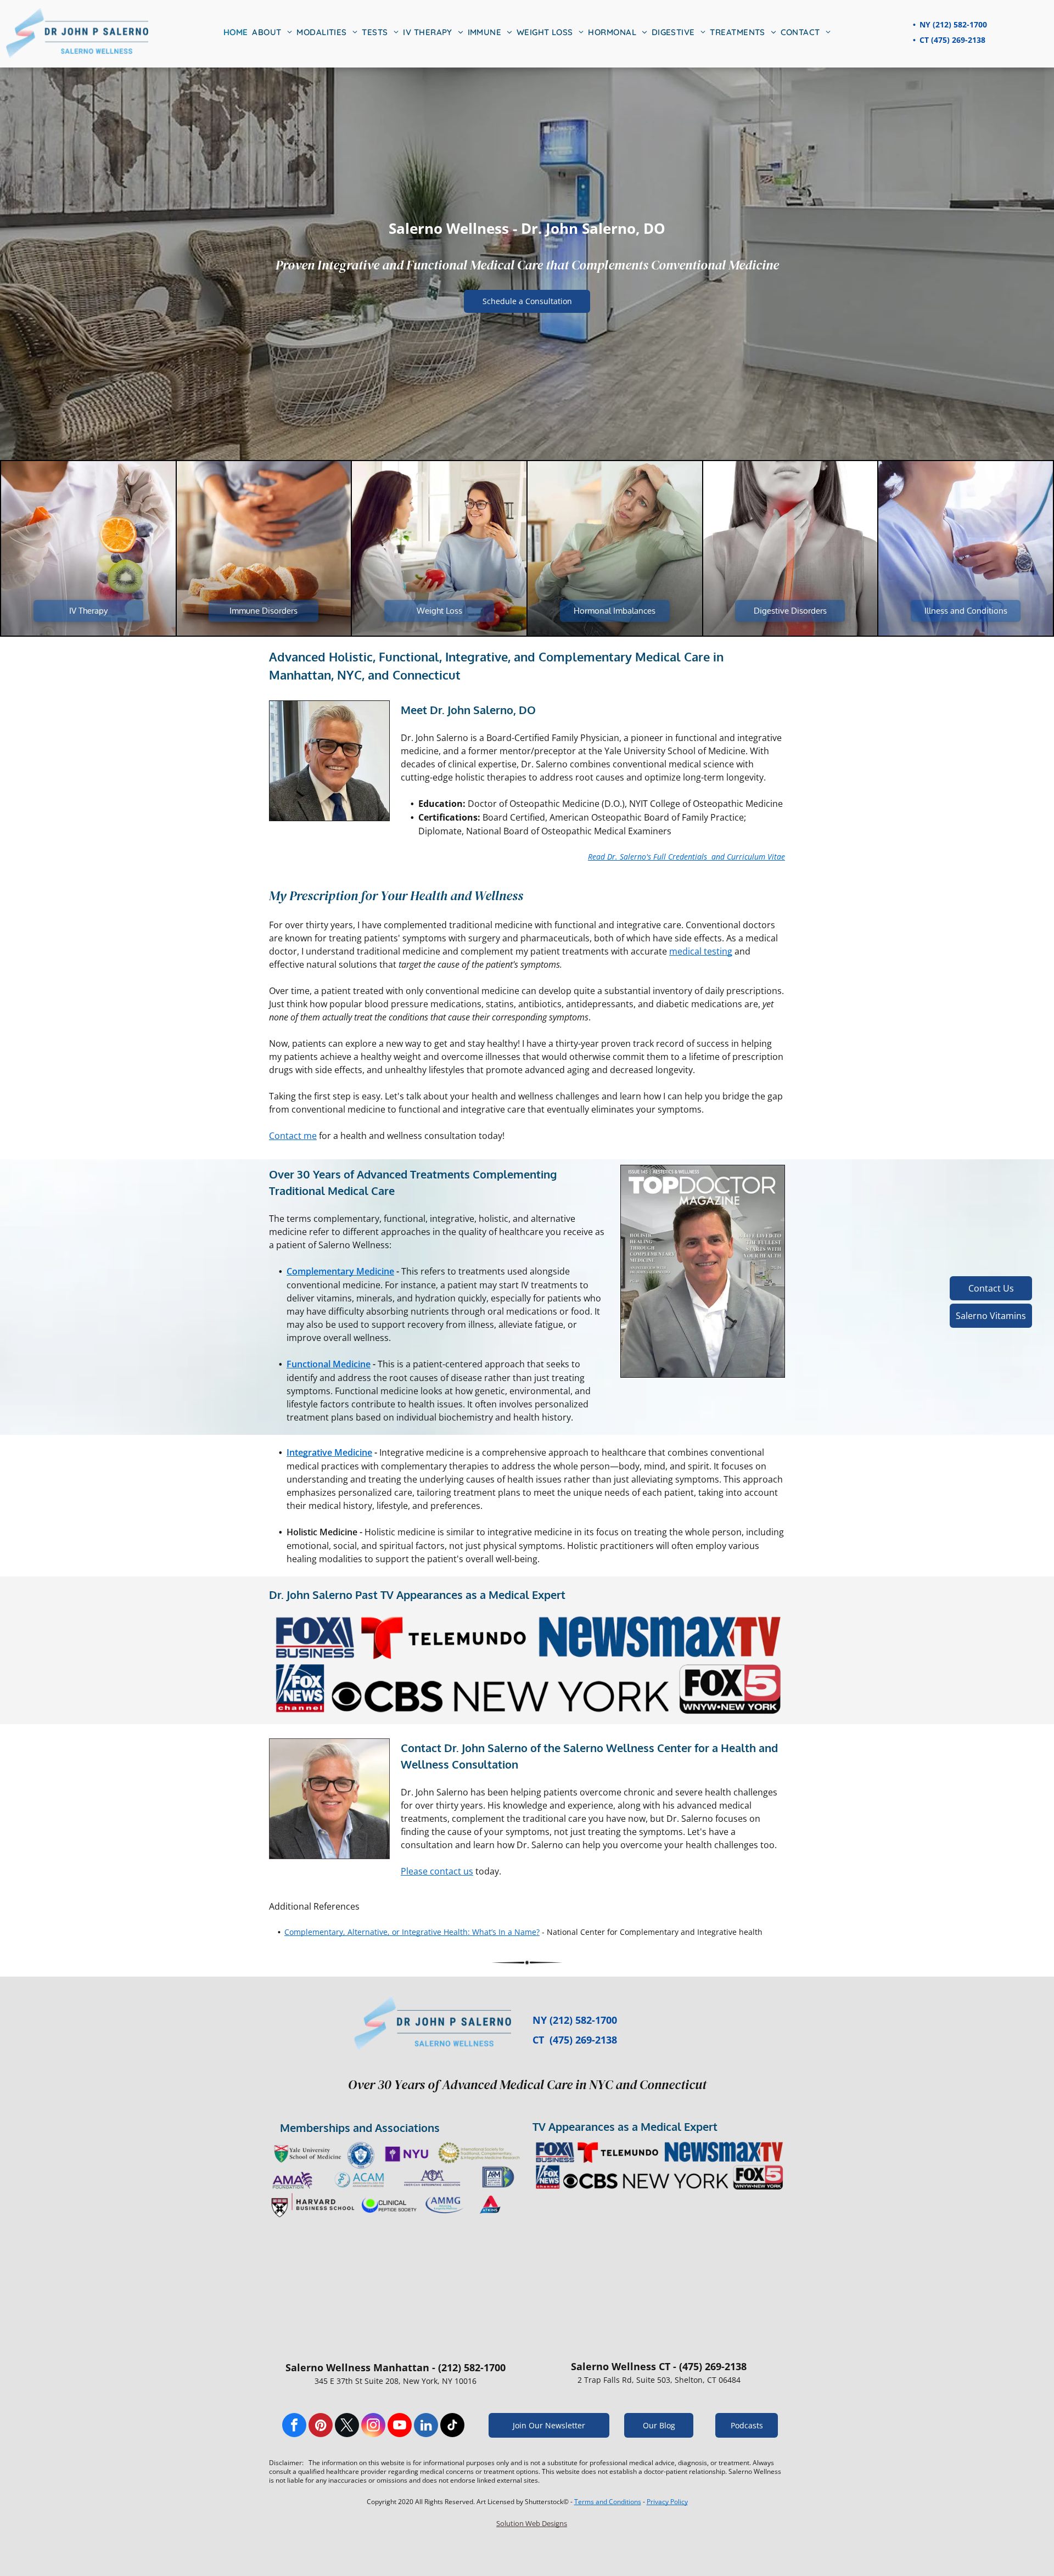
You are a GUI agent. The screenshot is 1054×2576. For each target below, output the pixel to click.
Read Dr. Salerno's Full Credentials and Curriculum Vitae (686, 857)
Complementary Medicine (340, 1271)
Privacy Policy (667, 2502)
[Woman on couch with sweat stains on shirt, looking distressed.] (615, 548)
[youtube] (400, 2426)
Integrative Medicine (329, 1452)
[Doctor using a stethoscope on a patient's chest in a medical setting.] (966, 548)
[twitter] (347, 2426)
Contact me (293, 1136)
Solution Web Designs (532, 2523)
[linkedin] (426, 2426)
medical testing (701, 951)
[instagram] (373, 2426)
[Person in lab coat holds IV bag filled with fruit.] (88, 548)
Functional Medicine (329, 1364)
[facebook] (294, 2426)
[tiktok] (452, 2426)
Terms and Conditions (608, 2502)
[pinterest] (321, 2426)
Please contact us (437, 1871)
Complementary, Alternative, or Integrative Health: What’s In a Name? (412, 1932)
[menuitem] (236, 33)
